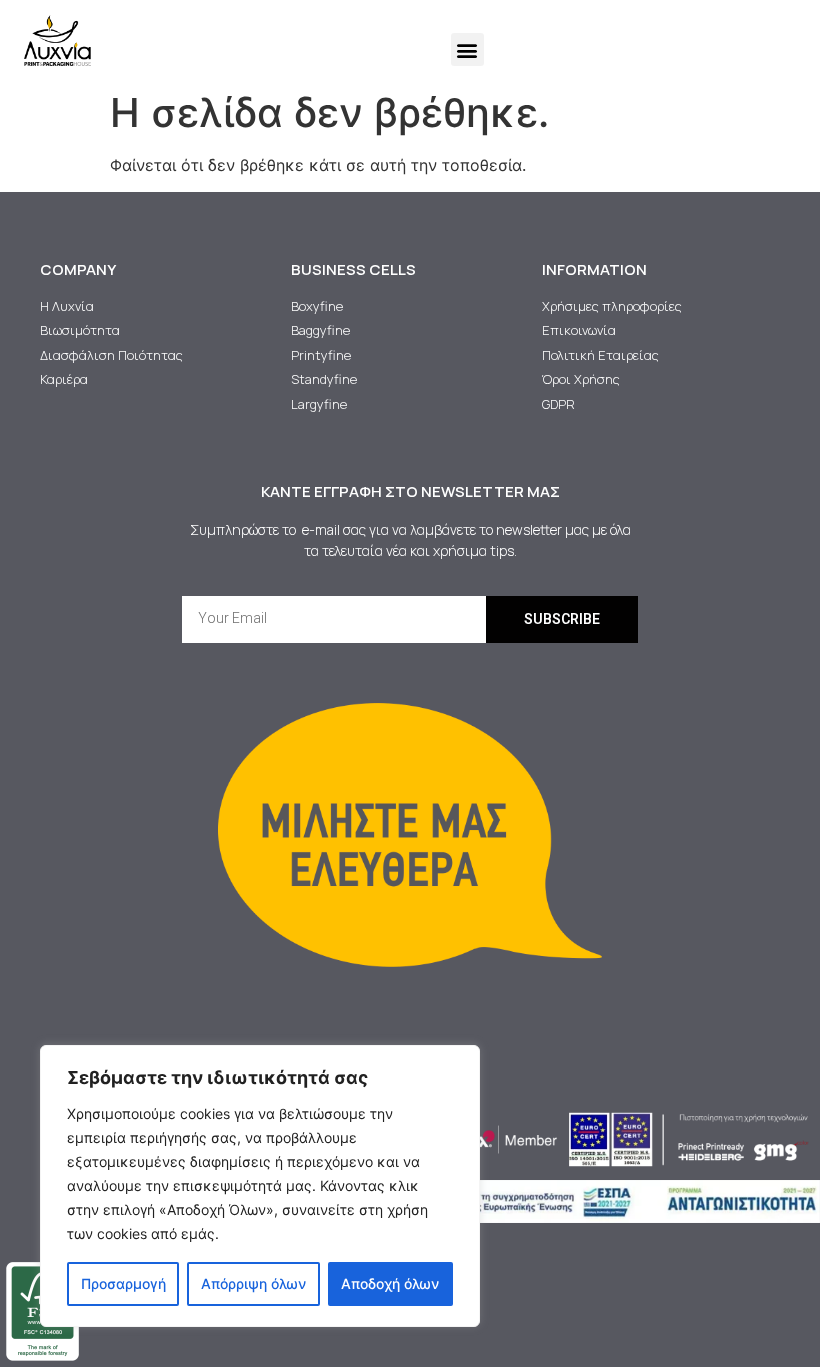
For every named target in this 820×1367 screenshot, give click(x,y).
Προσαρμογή (123, 1283)
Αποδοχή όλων (390, 1283)
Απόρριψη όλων (253, 1283)
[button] (467, 49)
